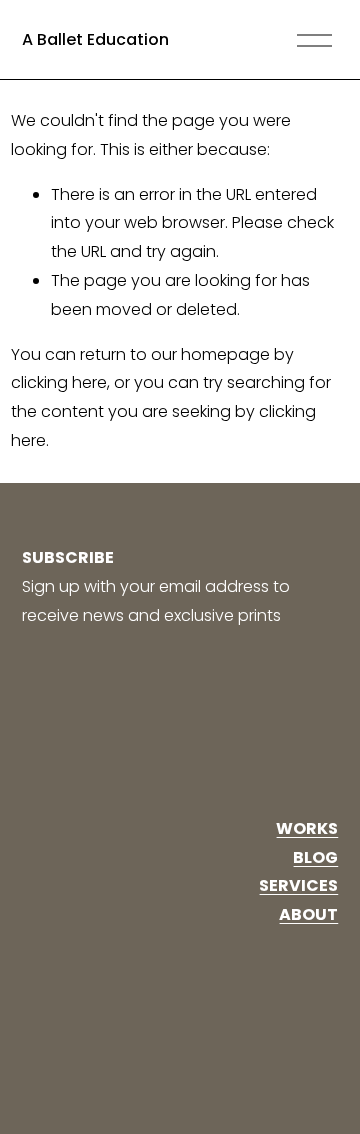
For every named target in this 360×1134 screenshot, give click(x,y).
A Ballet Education (95, 39)
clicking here (59, 382)
